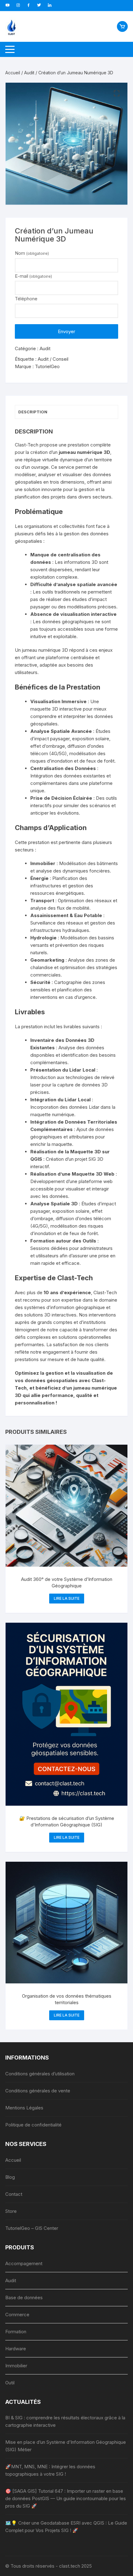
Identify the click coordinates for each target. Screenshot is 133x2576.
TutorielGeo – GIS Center (32, 2228)
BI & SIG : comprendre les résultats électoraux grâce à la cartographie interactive (65, 2421)
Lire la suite (67, 1598)
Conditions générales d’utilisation (40, 2074)
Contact (14, 2194)
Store (11, 2211)
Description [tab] (33, 412)
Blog (10, 2177)
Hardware (16, 2349)
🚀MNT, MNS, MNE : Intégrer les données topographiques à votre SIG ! (50, 2470)
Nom (32, 253)
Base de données (24, 2298)
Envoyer (66, 331)
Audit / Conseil (53, 359)
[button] (117, 94)
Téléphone (26, 299)
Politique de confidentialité (33, 2125)
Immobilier (16, 2366)
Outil (10, 2383)
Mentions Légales (24, 2108)
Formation (16, 2332)
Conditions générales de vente (38, 2091)
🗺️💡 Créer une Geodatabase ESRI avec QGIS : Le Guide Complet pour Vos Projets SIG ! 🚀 (66, 2527)
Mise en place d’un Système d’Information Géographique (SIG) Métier (66, 2446)
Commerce (17, 2315)
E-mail (33, 276)
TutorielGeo (47, 366)
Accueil (13, 73)
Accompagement (24, 2263)
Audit (29, 73)
